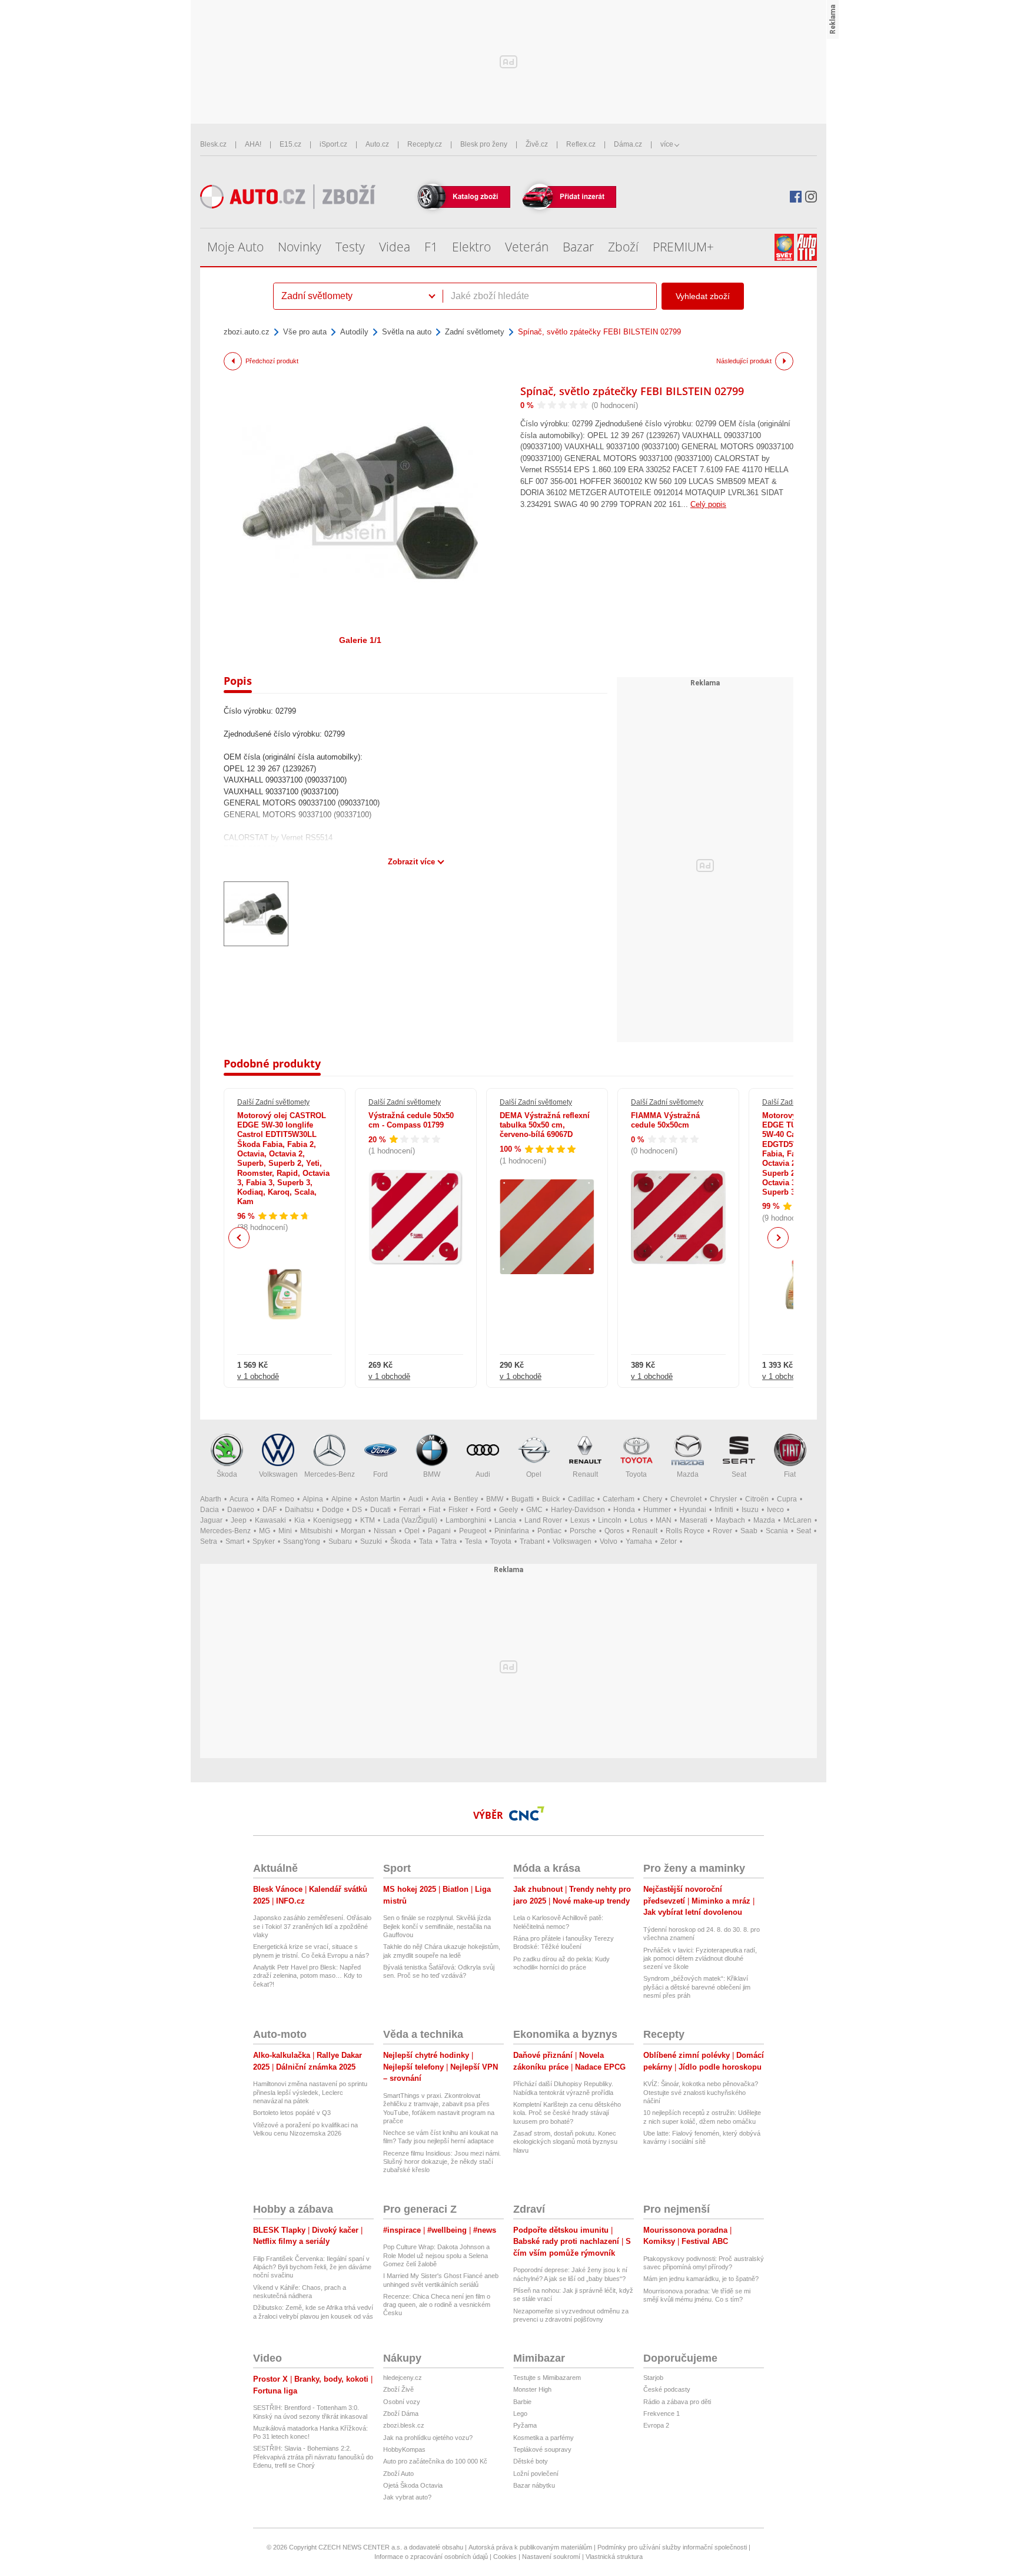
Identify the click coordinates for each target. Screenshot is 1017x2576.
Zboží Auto (398, 2474)
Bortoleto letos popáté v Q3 (292, 2113)
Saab (749, 1531)
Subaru (340, 1541)
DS (357, 1510)
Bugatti (523, 1499)
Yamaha (639, 1541)
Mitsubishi (316, 1531)
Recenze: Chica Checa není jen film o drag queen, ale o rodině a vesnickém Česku (437, 2305)
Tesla (473, 1541)
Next (778, 1238)
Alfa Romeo (275, 1499)
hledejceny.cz (403, 2378)
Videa (395, 247)
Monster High (532, 2389)
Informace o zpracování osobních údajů (431, 2557)
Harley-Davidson (578, 1510)
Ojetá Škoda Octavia (413, 2485)
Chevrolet (686, 1499)
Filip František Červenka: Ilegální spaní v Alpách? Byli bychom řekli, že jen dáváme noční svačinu (312, 2267)
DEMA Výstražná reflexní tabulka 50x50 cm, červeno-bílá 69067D (545, 1125)
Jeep (239, 1520)
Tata (426, 1541)
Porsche (583, 1531)
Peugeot (473, 1531)
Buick (551, 1499)
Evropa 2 (656, 2425)
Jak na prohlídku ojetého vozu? (428, 2438)
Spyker (264, 1541)
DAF (270, 1510)
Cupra (787, 1499)
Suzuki (371, 1541)
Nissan (385, 1531)
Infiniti (724, 1510)
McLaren (797, 1520)
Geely (508, 1510)
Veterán (527, 247)
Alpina (313, 1499)
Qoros (614, 1531)
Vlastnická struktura (614, 2557)
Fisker (458, 1510)
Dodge (333, 1510)
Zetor (669, 1541)
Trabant (532, 1541)
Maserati (694, 1520)
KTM (368, 1520)
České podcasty (667, 2389)
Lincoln (610, 1520)
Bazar (578, 247)
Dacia (210, 1510)
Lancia (505, 1520)
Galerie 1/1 (360, 640)
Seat (739, 1474)
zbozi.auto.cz (247, 332)
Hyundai (693, 1510)
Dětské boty (531, 2461)
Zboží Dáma (401, 2413)
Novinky (300, 247)
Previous (239, 1237)
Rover (722, 1531)
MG (265, 1531)
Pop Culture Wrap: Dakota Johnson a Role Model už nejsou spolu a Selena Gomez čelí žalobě (436, 2255)
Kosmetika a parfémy (544, 2438)
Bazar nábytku (534, 2485)
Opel (534, 1474)
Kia (300, 1520)
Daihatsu (299, 1510)
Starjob (653, 2378)
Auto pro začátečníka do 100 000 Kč (435, 2461)
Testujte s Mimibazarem (547, 2378)
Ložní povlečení (536, 2474)
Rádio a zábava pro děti (677, 2402)
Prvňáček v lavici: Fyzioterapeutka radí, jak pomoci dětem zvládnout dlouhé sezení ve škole (700, 1959)
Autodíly (354, 332)
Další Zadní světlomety (273, 1102)
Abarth (211, 1499)
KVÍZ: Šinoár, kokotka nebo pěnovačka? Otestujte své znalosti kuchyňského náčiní (701, 2092)
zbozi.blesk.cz (404, 2425)
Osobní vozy (402, 2402)
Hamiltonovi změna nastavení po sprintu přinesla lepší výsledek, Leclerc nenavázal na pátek (310, 2092)
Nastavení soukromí (551, 2557)
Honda (624, 1510)
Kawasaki (270, 1520)
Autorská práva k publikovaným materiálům (530, 2547)
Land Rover (543, 1520)
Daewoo (241, 1510)
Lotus (639, 1520)
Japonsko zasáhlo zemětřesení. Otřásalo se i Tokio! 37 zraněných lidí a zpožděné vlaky (312, 1926)
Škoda (227, 1474)
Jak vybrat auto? (407, 2497)
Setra (209, 1541)
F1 (431, 247)
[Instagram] (811, 197)
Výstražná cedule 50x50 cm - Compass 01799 (411, 1120)
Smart (235, 1541)
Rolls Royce (685, 1531)
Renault (585, 1474)
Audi (483, 1474)
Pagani (439, 1531)
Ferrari (410, 1510)
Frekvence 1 (662, 2413)
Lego (520, 2413)
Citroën (757, 1499)
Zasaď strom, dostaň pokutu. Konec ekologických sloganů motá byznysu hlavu (565, 2142)
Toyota (636, 1474)
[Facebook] (796, 197)
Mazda (688, 1474)
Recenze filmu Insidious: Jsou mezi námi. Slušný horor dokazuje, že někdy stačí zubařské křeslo (442, 2162)
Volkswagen (278, 1474)
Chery (652, 1499)
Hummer (657, 1510)
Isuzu (750, 1510)
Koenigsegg (333, 1520)
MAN (664, 1520)
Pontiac (549, 1531)
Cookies (505, 2557)
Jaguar (211, 1520)
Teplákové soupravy (542, 2449)
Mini (285, 1531)
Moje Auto (235, 247)
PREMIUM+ (683, 247)
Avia (438, 1499)
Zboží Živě (398, 2389)
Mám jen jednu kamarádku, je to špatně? (701, 2279)
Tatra (449, 1541)
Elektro (471, 247)
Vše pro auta (305, 332)
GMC (534, 1510)
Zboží (623, 247)
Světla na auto (407, 332)
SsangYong (302, 1541)
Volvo (609, 1541)
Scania (777, 1531)
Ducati (380, 1510)
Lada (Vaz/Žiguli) (410, 1520)
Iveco (775, 1510)
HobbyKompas (404, 2449)
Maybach (730, 1520)
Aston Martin (380, 1499)
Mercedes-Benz (330, 1474)
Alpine (342, 1499)
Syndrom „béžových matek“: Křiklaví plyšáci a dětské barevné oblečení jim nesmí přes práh (697, 1987)
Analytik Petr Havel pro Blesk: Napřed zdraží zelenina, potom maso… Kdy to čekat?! (308, 1976)
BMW (432, 1474)
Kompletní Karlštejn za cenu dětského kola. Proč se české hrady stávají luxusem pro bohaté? (567, 2113)
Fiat (790, 1474)
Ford (380, 1474)
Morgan (353, 1531)
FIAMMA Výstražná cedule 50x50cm (665, 1120)
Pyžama (525, 2425)
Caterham (619, 1499)
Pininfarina (512, 1531)
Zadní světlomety (475, 332)
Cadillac (581, 1499)
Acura (239, 1499)
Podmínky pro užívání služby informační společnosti (672, 2547)
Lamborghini (466, 1520)
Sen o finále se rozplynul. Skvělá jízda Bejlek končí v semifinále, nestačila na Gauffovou (437, 1926)
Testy (350, 247)
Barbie (522, 2402)
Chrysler (723, 1499)
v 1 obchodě (258, 1376)
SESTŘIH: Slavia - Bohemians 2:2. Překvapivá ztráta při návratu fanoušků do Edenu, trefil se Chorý (313, 2457)
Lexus (580, 1520)
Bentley (466, 1499)
